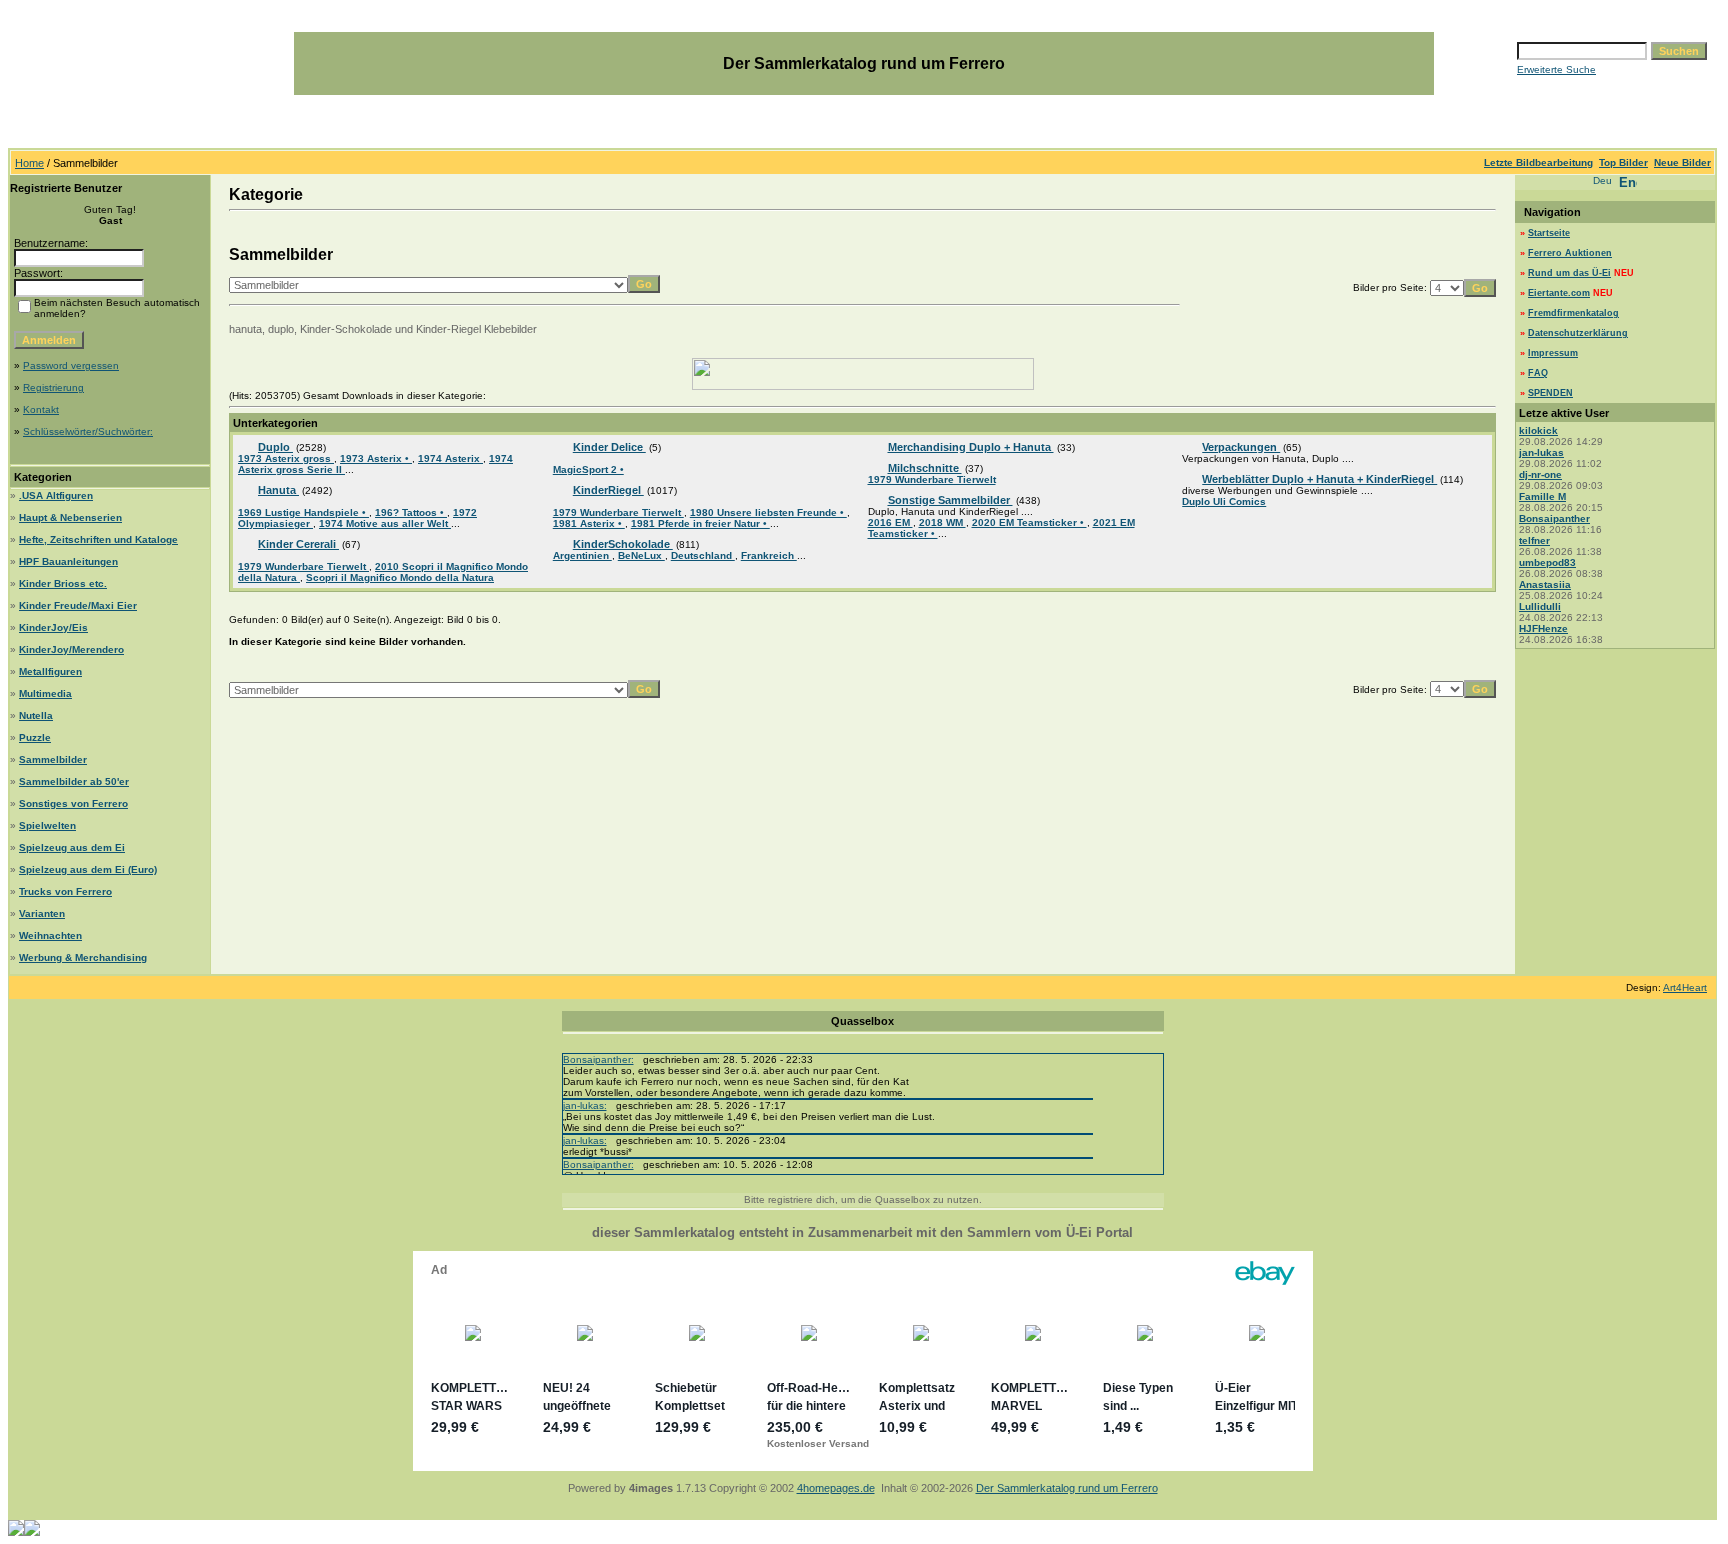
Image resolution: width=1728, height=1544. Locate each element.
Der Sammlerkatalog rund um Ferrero (1067, 1488)
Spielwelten (47, 825)
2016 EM (890, 522)
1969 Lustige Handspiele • (303, 512)
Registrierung (53, 387)
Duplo (275, 447)
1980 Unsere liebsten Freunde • (768, 512)
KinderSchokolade (623, 544)
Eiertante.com (1559, 293)
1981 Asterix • (589, 523)
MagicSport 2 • (588, 469)
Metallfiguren (50, 671)
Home (29, 163)
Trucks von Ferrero (65, 891)
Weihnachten (50, 935)
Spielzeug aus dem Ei (72, 847)
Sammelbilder (53, 759)
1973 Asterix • (376, 458)
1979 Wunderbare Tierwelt (303, 566)
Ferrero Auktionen (1570, 253)
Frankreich (769, 555)
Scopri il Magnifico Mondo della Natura (400, 577)
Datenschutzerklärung (1578, 333)
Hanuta (278, 490)
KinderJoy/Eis (53, 627)
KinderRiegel (608, 490)
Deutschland (703, 555)
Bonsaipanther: (598, 1059)
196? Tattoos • (411, 512)
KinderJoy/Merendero (71, 649)
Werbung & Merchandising (83, 957)
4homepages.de (836, 1488)
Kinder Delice (609, 447)
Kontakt (41, 409)
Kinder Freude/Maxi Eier (78, 605)
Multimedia (45, 693)
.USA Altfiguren (56, 495)
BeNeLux (641, 555)
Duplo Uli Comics (1224, 501)
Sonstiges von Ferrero (73, 803)
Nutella (36, 715)
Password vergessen (71, 365)
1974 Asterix (450, 458)
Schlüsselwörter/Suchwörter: (88, 431)
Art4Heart (1685, 987)
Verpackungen (1241, 447)
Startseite (1549, 233)
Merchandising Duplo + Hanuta (971, 447)
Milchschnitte (925, 468)
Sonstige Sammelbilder (950, 500)
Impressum (1553, 353)
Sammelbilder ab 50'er (74, 781)
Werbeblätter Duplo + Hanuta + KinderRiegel (1319, 479)
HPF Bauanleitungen (68, 561)
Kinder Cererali (298, 544)
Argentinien (582, 555)
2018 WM (942, 522)
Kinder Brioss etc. (63, 583)
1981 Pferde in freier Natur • (700, 523)
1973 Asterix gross (286, 458)
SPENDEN (1550, 393)
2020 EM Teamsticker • (1029, 522)
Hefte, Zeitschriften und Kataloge (98, 539)
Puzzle (35, 737)
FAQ (1538, 373)
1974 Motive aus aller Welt (385, 523)
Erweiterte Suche (1556, 69)
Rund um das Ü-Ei (1569, 273)
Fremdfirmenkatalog (1573, 313)
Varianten (42, 913)
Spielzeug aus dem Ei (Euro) (88, 869)
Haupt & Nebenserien (70, 517)
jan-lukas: (585, 1105)
